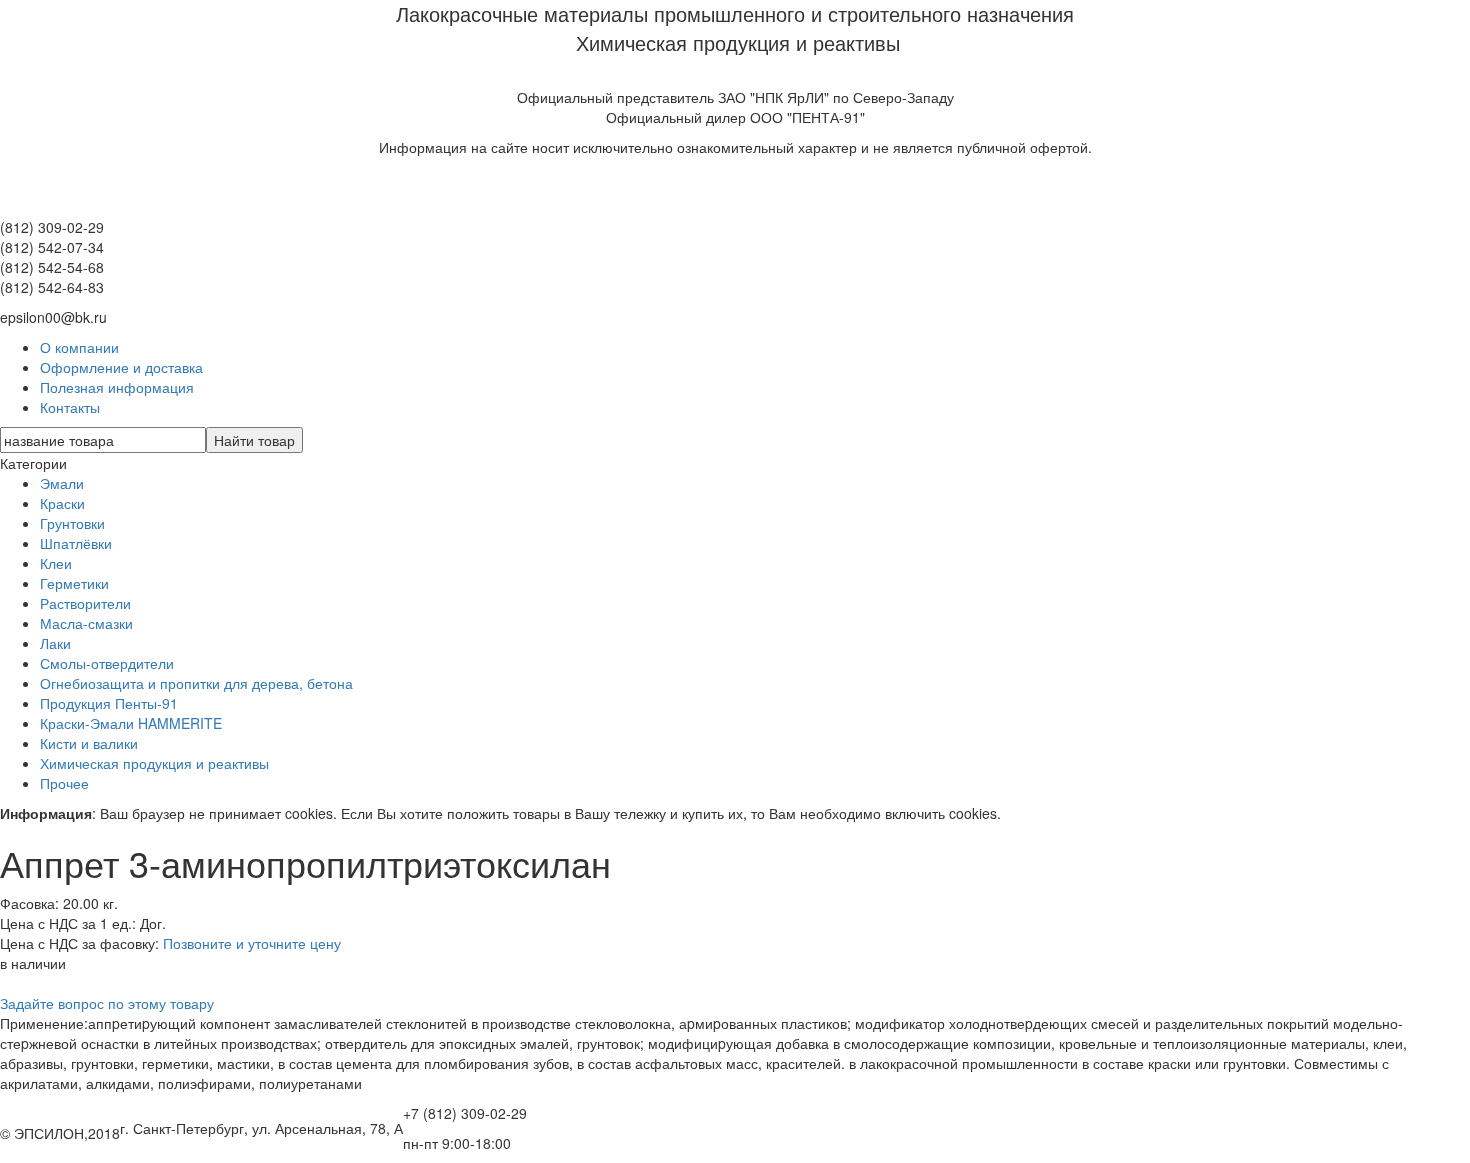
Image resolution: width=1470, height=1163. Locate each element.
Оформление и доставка (121, 367)
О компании (79, 347)
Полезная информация (117, 387)
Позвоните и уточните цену (252, 943)
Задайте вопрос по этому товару (107, 1003)
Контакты (70, 407)
